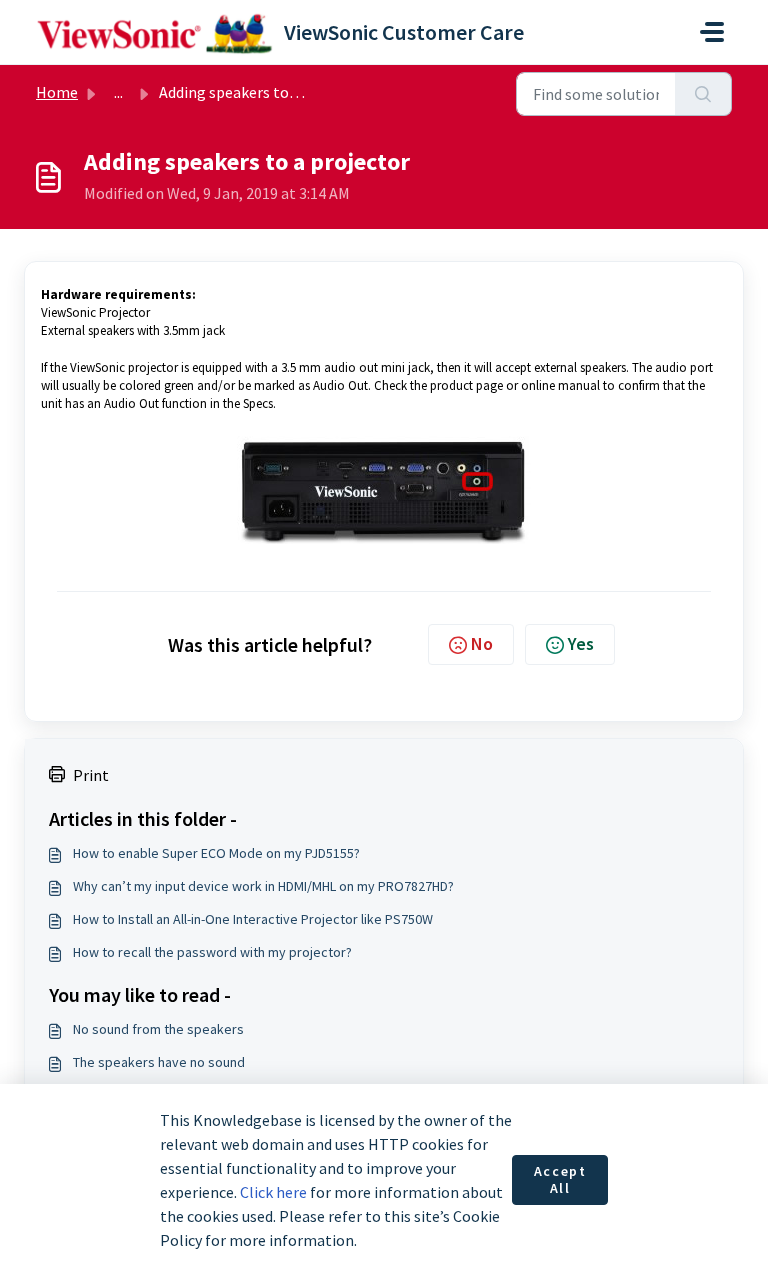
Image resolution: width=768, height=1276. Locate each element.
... (118, 92)
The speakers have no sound (159, 1062)
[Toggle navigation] (712, 32)
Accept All (560, 1180)
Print (91, 775)
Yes (581, 643)
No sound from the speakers (158, 1029)
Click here (273, 1192)
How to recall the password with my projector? (212, 952)
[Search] (703, 94)
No (482, 643)
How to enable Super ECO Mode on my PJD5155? (216, 853)
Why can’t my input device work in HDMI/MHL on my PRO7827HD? (263, 886)
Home (57, 92)
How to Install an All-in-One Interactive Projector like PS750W (253, 919)
